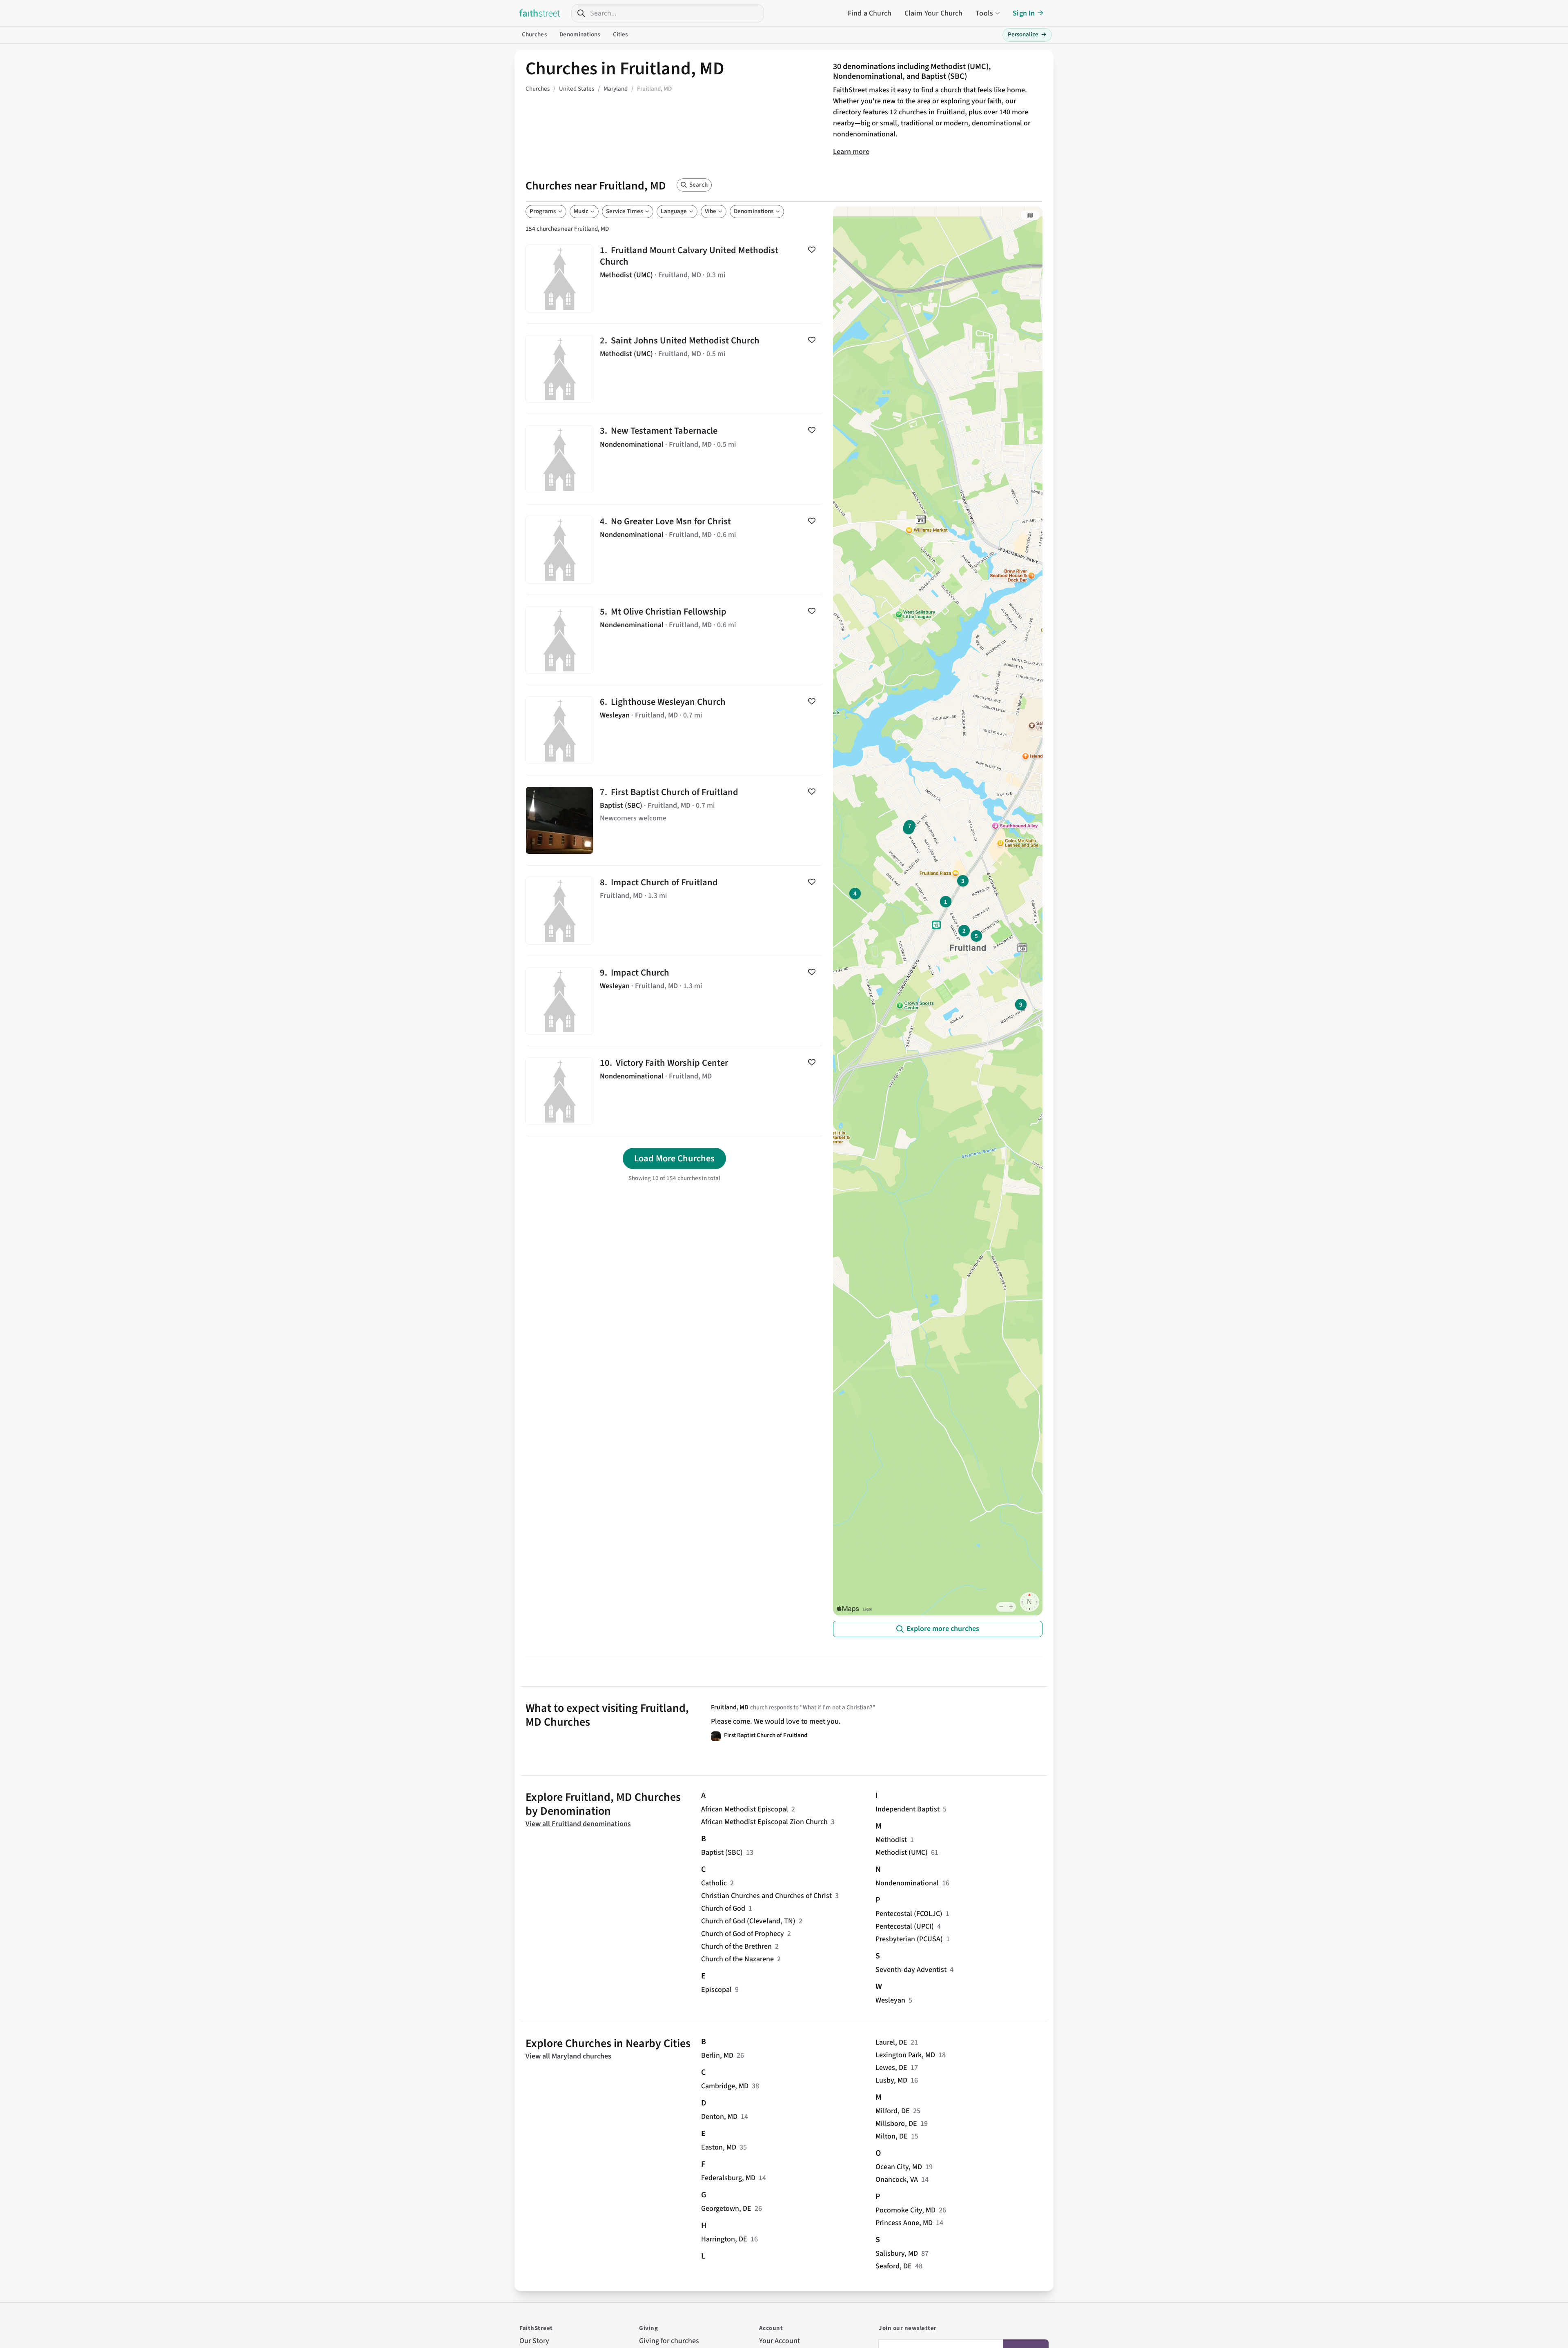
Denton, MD (719, 2117)
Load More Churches (674, 1158)
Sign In (1024, 13)
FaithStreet (540, 13)
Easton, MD (719, 2147)
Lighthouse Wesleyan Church (674, 730)
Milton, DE (892, 2136)
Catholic (714, 1883)
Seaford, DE (894, 2266)
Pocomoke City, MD (905, 2210)
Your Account (780, 2341)
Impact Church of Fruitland (674, 911)
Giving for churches (669, 2341)
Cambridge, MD (725, 2086)
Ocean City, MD (899, 2167)
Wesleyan (890, 2000)
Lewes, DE (891, 2068)
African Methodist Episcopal (745, 1809)
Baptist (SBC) (722, 1852)
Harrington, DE (724, 2239)
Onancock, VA (897, 2180)
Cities (620, 35)
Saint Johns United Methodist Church (674, 369)
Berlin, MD (717, 2055)
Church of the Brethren (736, 1946)
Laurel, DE (891, 2042)
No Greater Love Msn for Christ (674, 550)
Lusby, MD (891, 2080)
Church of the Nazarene (737, 1959)
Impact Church (674, 1001)
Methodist (891, 1840)
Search (698, 185)
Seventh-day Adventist (911, 1970)
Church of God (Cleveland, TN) (748, 1921)
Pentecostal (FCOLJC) (909, 1914)
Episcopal (716, 1990)
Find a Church (870, 13)
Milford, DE (893, 2111)
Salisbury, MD (897, 2253)
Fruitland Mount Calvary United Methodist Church (674, 278)
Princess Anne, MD (904, 2223)
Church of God (723, 1908)
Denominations (580, 35)
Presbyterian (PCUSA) (909, 1939)
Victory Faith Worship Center (674, 1091)
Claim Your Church (934, 13)
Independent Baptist (908, 1809)
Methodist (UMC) (902, 1852)
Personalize (1027, 35)
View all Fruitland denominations (578, 1824)
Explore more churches (943, 1629)
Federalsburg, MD (728, 2178)
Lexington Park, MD (905, 2055)
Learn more (851, 152)
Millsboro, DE (896, 2124)
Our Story (534, 2341)
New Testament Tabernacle (674, 459)
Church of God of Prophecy (743, 1934)
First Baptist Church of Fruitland (674, 820)
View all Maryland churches (568, 2056)
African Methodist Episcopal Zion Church (764, 1822)
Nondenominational (907, 1883)
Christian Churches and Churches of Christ (766, 1896)
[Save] (812, 250)
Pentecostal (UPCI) (905, 1926)
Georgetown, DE (726, 2209)
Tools (984, 13)
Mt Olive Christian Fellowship (674, 640)
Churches (534, 35)
